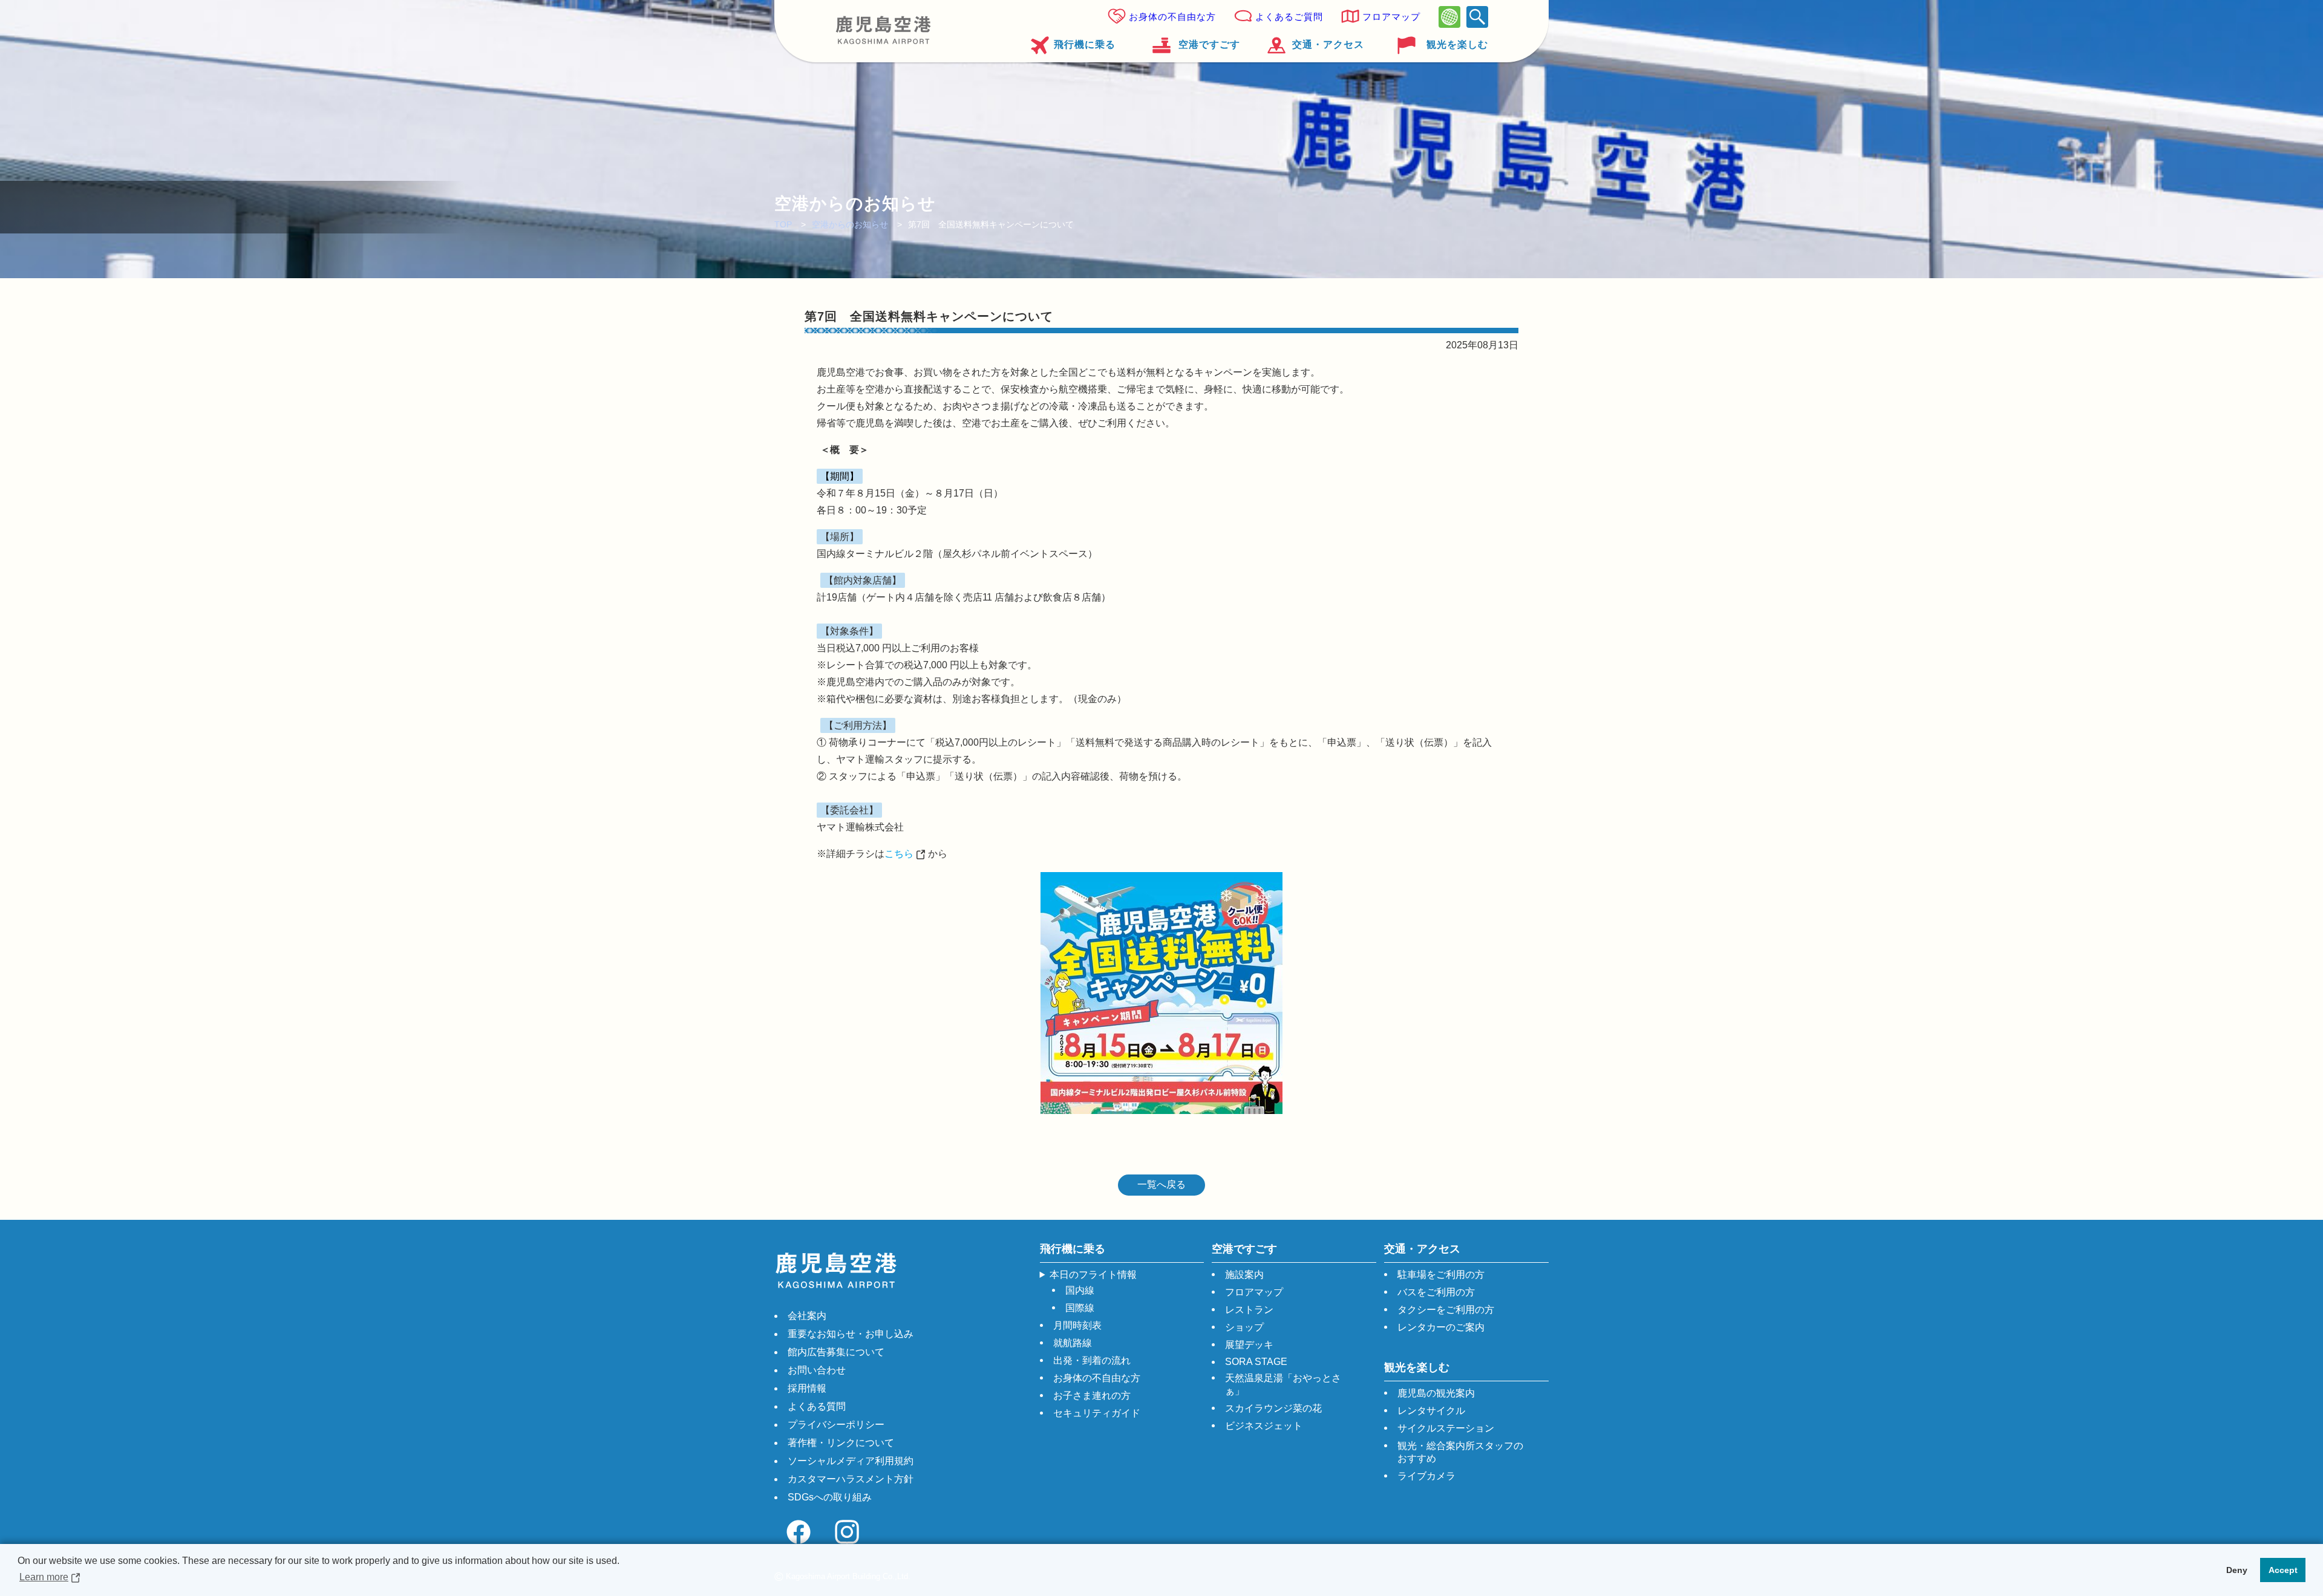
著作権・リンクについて (841, 1443)
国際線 (1080, 1308)
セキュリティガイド (1097, 1413)
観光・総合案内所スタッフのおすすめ (1460, 1452)
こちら (899, 854)
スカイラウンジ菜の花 (1273, 1408)
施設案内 (1244, 1275)
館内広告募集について (836, 1352)
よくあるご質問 (1289, 17)
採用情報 (807, 1388)
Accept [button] (2283, 1570)
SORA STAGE (1256, 1362)
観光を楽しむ (1457, 44)
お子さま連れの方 (1092, 1396)
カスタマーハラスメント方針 (851, 1479)
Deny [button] (2237, 1570)
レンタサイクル (1431, 1411)
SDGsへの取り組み (830, 1497)
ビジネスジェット (1264, 1426)
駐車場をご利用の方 (1441, 1275)
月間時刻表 (1077, 1325)
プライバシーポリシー (836, 1425)
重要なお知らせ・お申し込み (851, 1334)
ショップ (1244, 1327)
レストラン (1249, 1310)
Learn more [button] (44, 1577)
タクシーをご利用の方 (1446, 1310)
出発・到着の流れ (1092, 1360)
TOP (783, 224)
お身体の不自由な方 (1172, 17)
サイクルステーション (1446, 1428)
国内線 (1080, 1290)
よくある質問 (817, 1406)
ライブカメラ (1426, 1476)
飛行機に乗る (1085, 44)
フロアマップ (1391, 17)
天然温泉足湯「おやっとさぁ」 (1283, 1384)
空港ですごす (1209, 44)
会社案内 (807, 1316)
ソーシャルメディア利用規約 (851, 1461)
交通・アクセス (1328, 44)
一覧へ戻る (1161, 1184)
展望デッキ (1249, 1345)
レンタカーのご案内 (1441, 1327)
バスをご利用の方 (1436, 1292)
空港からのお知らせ (850, 224)
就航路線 (1073, 1343)
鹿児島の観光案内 (1436, 1393)
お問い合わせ (817, 1370)
